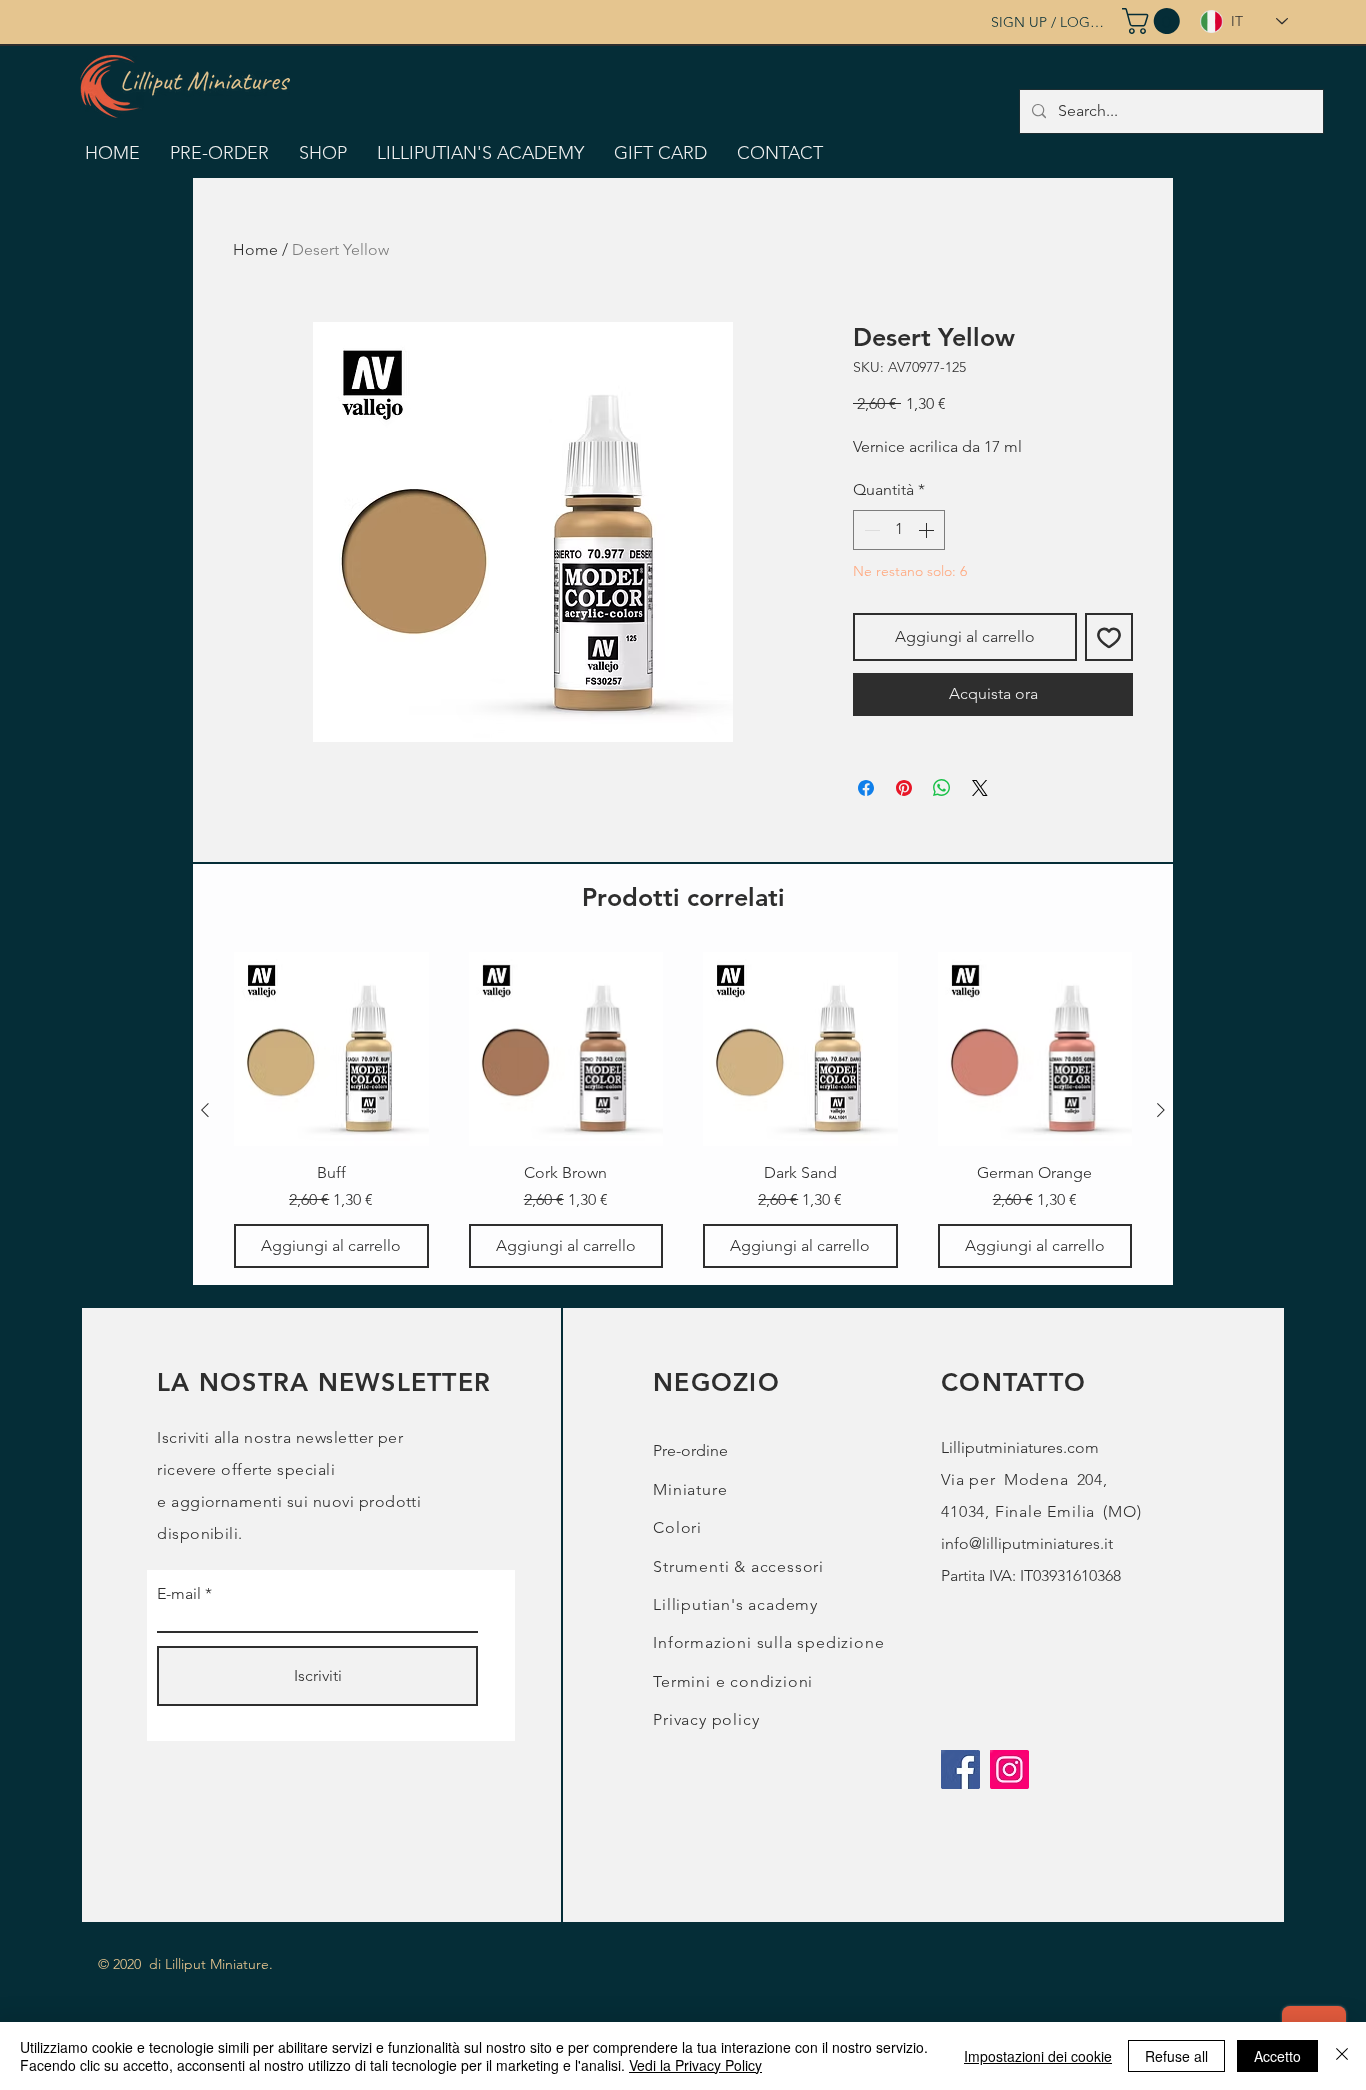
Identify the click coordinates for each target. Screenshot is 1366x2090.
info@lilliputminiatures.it (1027, 1543)
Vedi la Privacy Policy (695, 2065)
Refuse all (1176, 2056)
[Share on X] (980, 788)
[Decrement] (870, 530)
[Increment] (928, 530)
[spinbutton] (899, 530)
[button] (1154, 21)
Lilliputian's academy (735, 1604)
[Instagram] (1009, 1769)
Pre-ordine (690, 1450)
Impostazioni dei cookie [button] (1038, 2056)
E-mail (179, 1594)
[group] (683, 1110)
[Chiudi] (1342, 2056)
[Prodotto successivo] (1161, 1110)
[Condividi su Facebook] (866, 788)
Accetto (1277, 2056)
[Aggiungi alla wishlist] (1109, 637)
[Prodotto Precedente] (205, 1110)
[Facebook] (960, 1769)
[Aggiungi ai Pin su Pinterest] (904, 788)
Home (255, 249)
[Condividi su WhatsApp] (942, 788)
